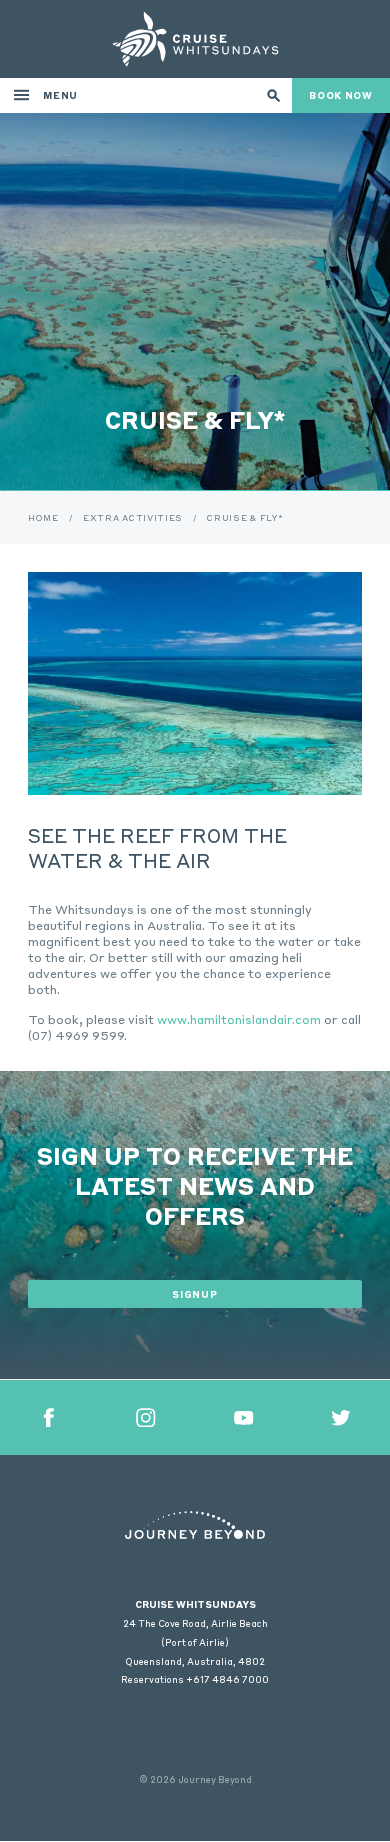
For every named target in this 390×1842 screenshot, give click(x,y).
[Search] (273, 95)
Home (43, 517)
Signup (194, 1294)
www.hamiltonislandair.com (239, 1019)
